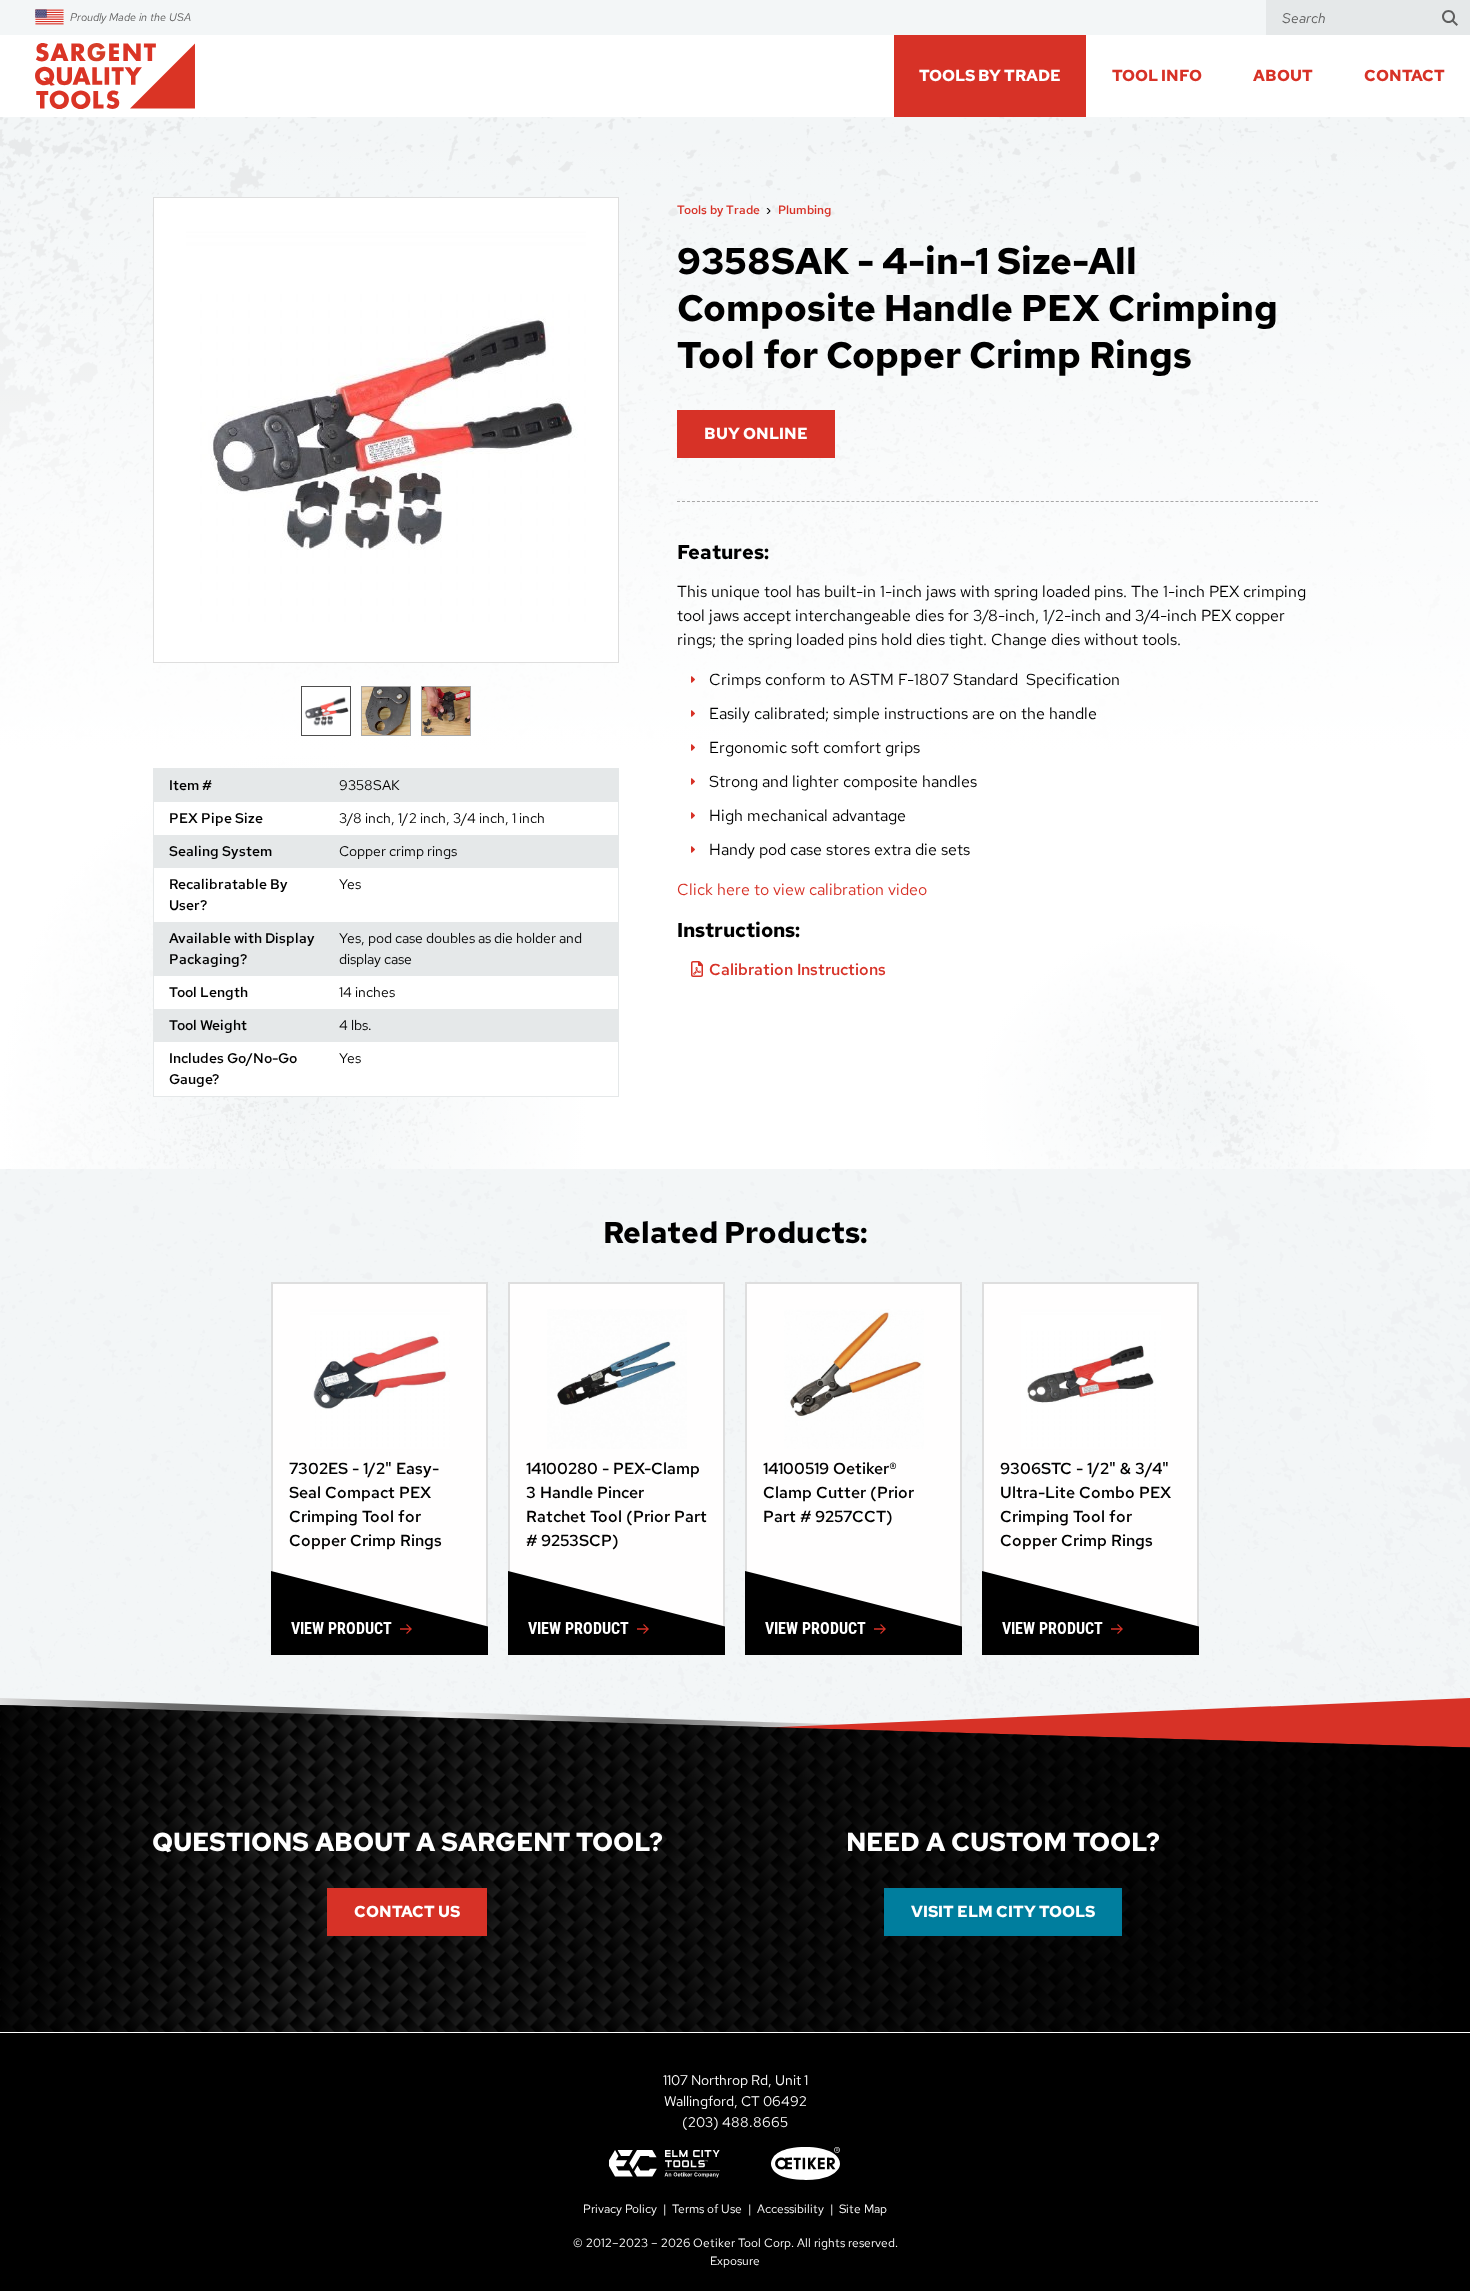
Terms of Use (707, 2209)
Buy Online (756, 433)
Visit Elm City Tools (1003, 1911)
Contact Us (407, 1911)
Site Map (863, 2209)
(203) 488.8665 (735, 2122)
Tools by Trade (718, 210)
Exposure (735, 2261)
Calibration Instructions (797, 969)
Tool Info (1157, 75)
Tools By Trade (990, 75)
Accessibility (790, 2209)
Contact (1404, 75)
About (1283, 75)
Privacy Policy (620, 2209)
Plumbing (804, 210)
